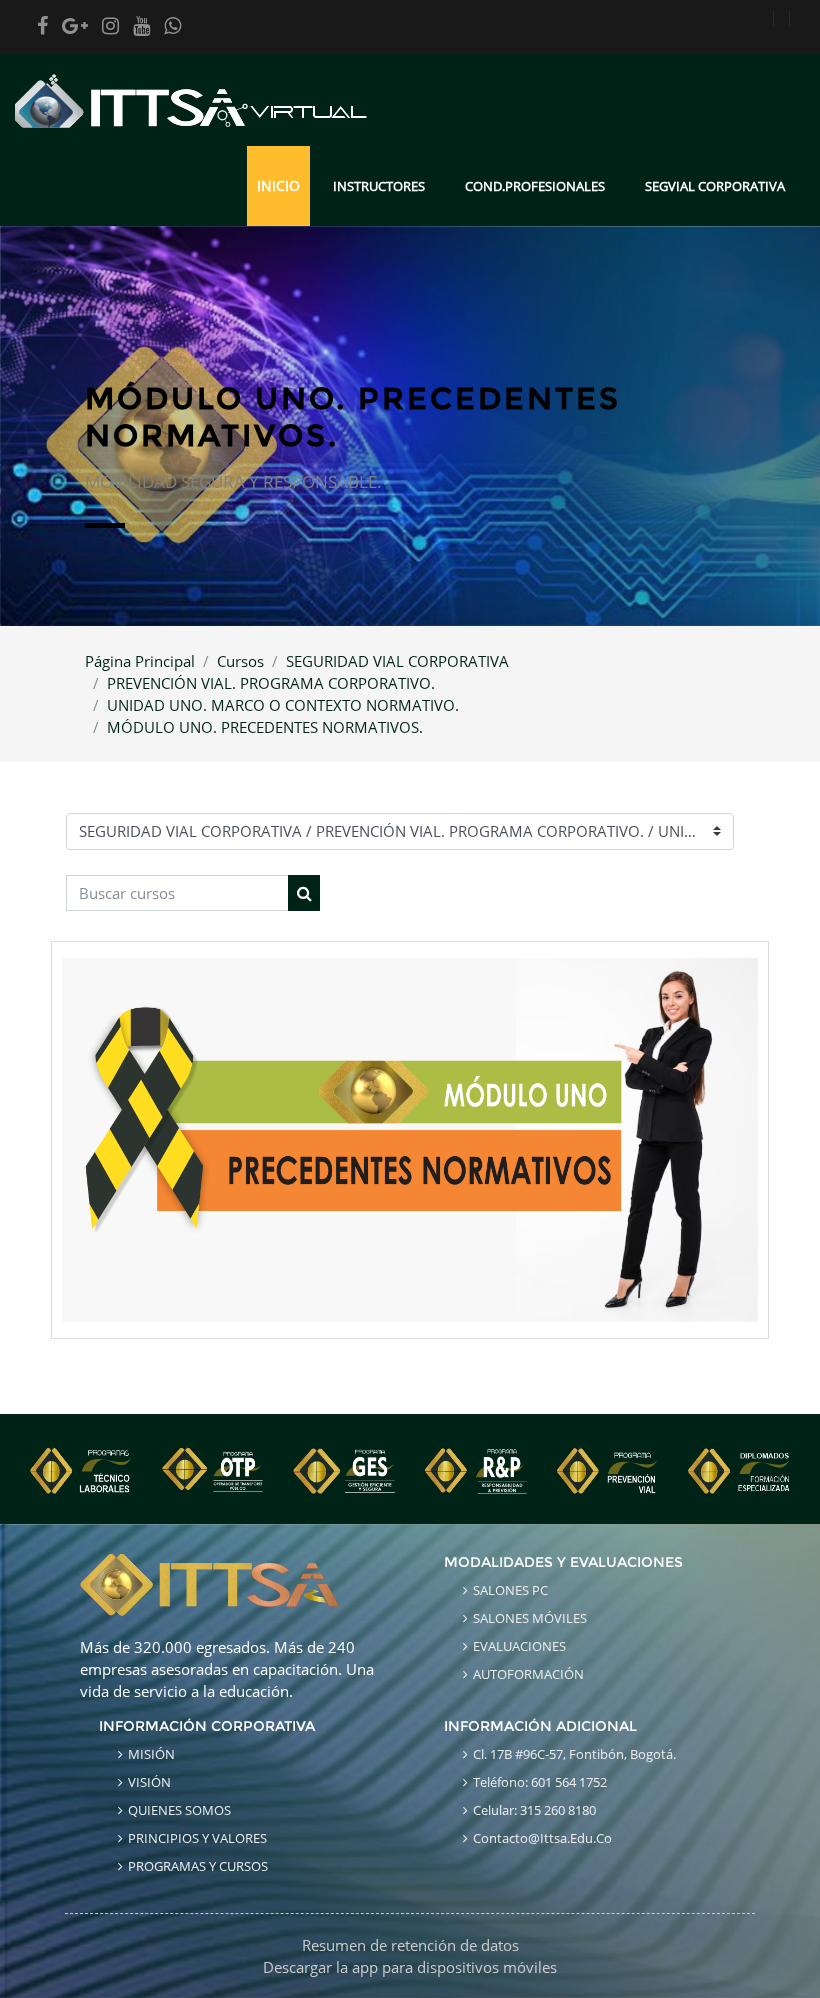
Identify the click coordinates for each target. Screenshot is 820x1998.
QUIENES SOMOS (179, 1810)
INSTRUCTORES (379, 186)
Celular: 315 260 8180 (534, 1810)
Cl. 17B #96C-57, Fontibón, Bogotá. (574, 1754)
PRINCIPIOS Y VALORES (197, 1838)
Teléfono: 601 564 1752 (540, 1782)
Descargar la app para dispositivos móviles (410, 1967)
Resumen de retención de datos (410, 1945)
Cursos (240, 661)
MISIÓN (151, 1754)
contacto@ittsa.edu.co (542, 1838)
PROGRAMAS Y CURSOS (198, 1866)
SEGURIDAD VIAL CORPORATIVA (397, 661)
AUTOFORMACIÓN (528, 1674)
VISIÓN (149, 1782)
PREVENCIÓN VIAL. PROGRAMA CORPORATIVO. (271, 683)
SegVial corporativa (715, 186)
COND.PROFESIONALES (535, 186)
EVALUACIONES (519, 1646)
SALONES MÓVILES (530, 1618)
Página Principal (140, 661)
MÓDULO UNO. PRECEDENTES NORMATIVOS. (265, 727)
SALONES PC (510, 1590)
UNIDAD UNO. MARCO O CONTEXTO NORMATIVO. (283, 705)
